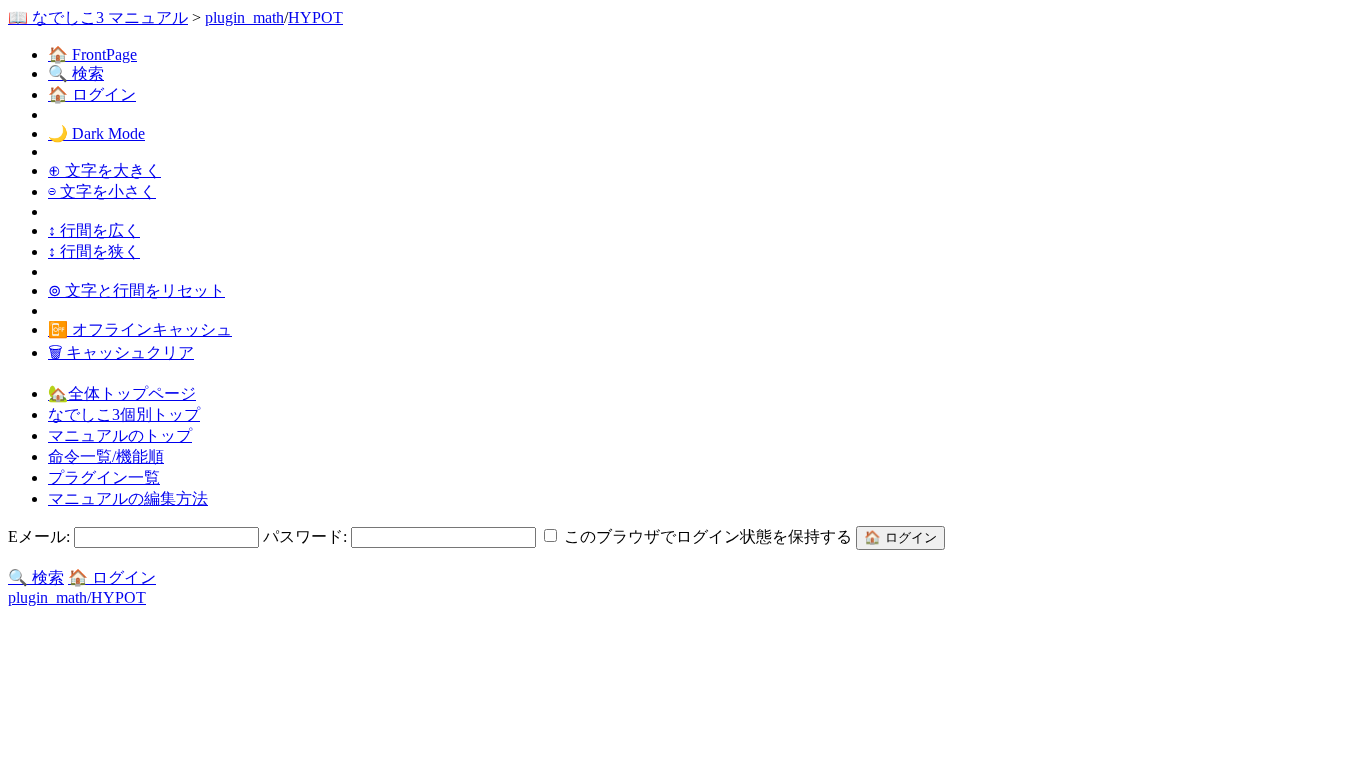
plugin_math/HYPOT (77, 597)
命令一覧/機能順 (106, 456)
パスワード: (307, 536)
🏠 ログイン (92, 94)
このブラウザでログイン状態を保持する (708, 536)
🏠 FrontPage (92, 54)
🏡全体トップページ (122, 393)
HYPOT (315, 17)
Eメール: (41, 536)
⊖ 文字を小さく (102, 191)
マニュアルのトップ (120, 435)
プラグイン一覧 (104, 477)
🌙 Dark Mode (96, 133)
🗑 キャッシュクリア (121, 352)
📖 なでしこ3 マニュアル (98, 17)
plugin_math (244, 17)
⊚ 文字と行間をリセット (136, 290)
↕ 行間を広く (94, 230)
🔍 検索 (76, 73)
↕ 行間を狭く (94, 251)
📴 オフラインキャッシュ (140, 329)
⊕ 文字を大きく (104, 170)
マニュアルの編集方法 (128, 498)
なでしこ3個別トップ (124, 414)
